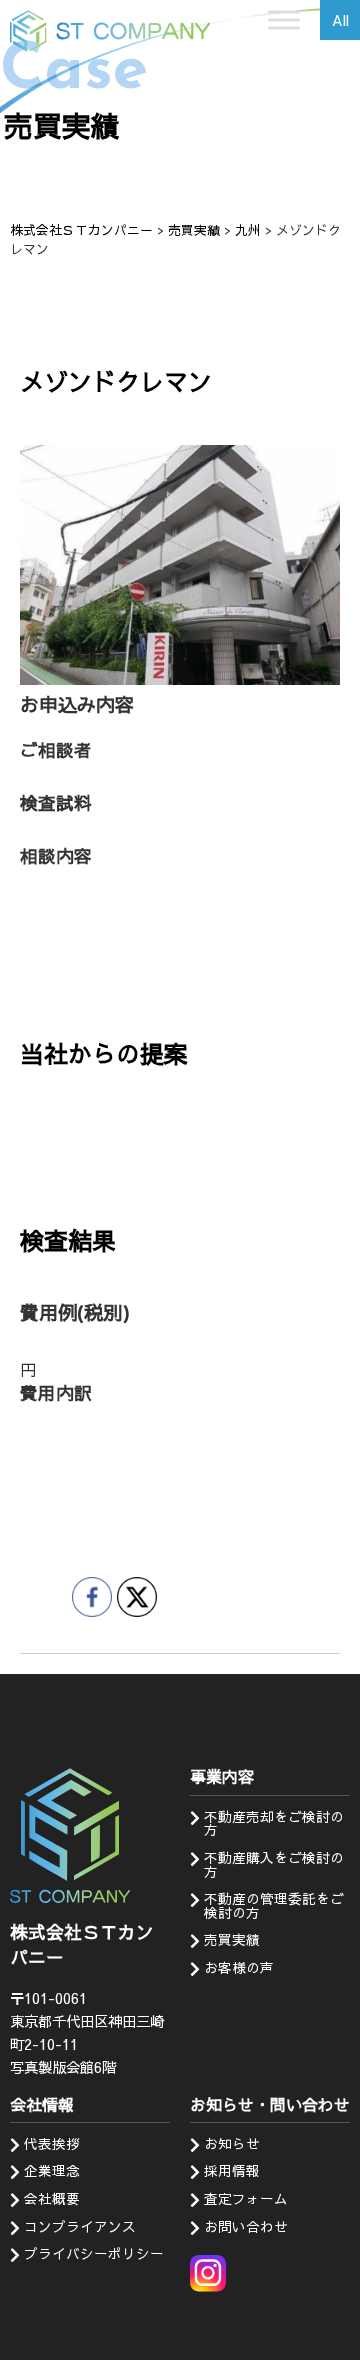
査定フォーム (246, 2198)
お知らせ (232, 2143)
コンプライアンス (80, 2226)
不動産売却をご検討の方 (274, 1823)
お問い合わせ (246, 2226)
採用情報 (232, 2170)
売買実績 (232, 1939)
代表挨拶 (52, 2143)
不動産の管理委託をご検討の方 (274, 1905)
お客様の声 (239, 1967)
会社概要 (52, 2198)
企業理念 (52, 2170)
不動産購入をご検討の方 (274, 1864)
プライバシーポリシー (94, 2253)
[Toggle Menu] (284, 19)
